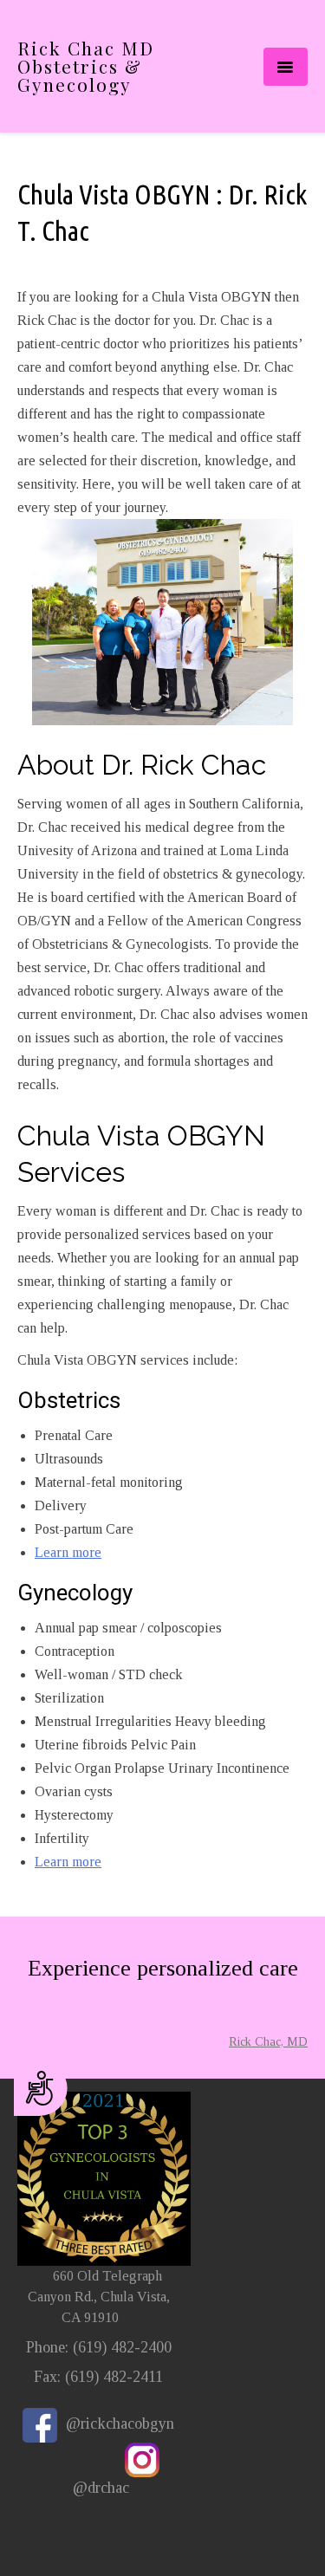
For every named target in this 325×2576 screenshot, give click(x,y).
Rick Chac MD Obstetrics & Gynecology (86, 66)
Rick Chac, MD (268, 2042)
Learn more (68, 1552)
